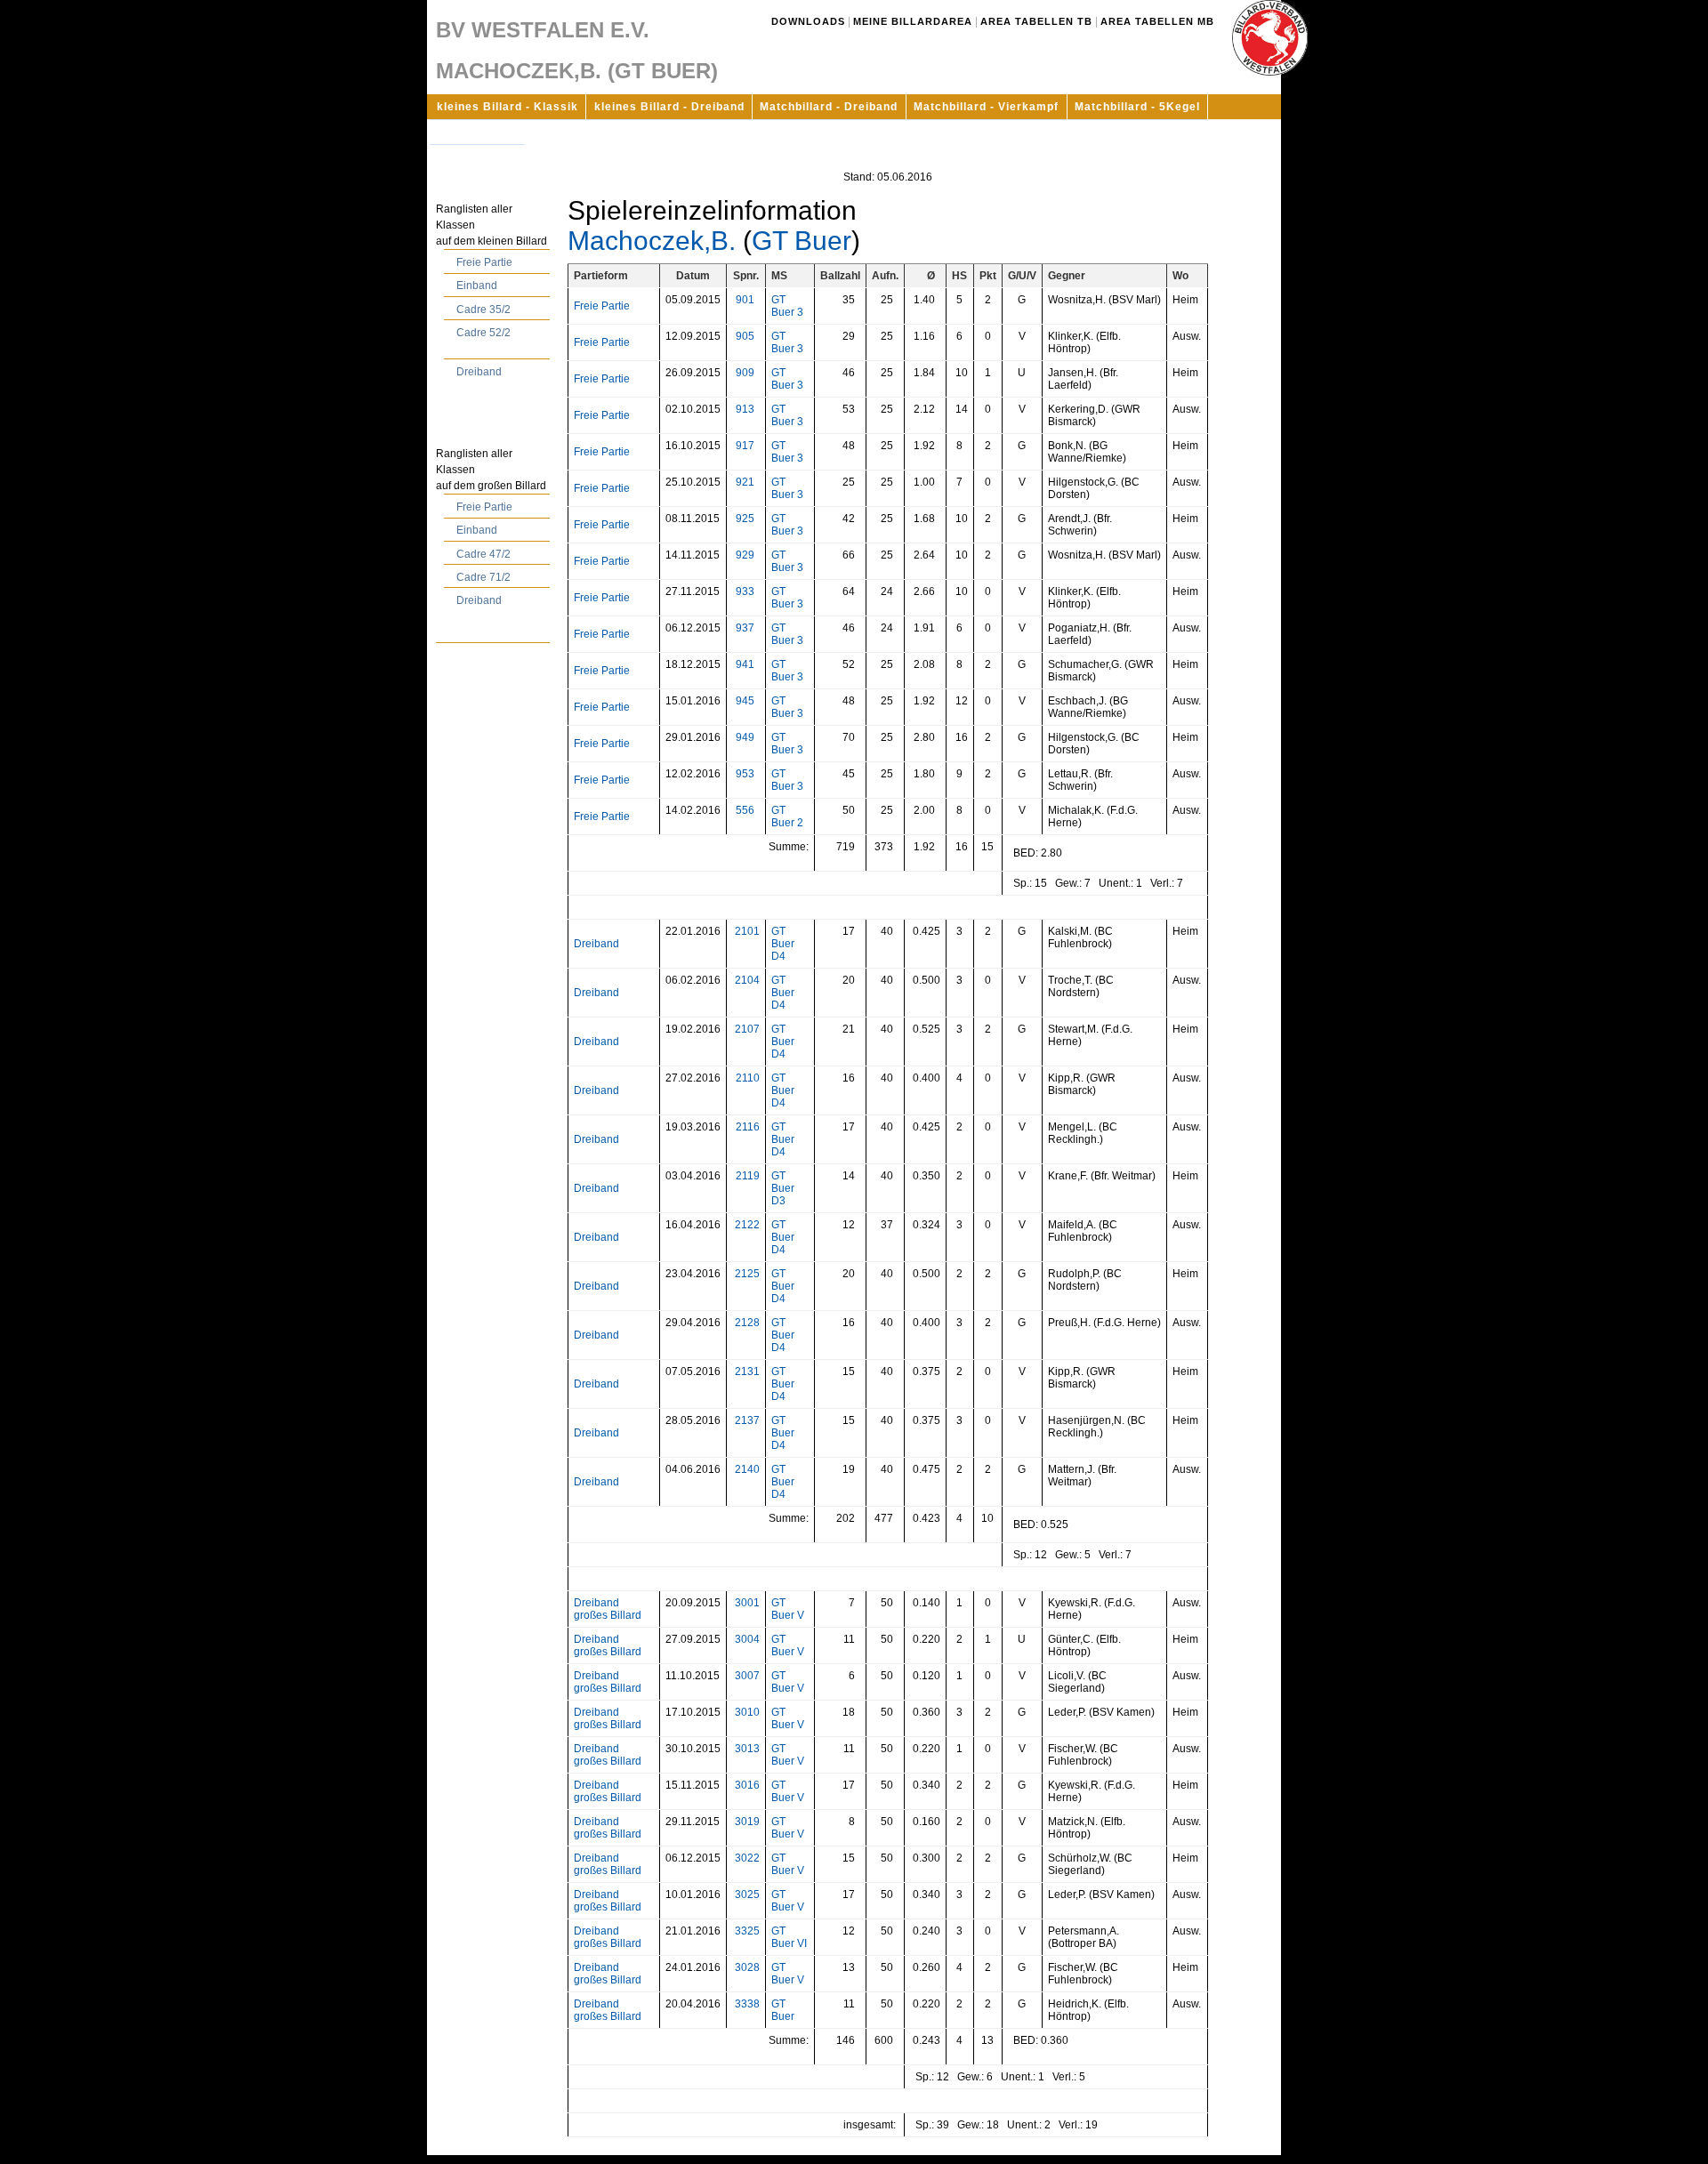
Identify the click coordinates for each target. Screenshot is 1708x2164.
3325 (747, 1931)
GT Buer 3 (787, 306)
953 (745, 774)
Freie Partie (484, 262)
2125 (747, 1274)
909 (745, 373)
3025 (747, 1895)
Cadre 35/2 (483, 310)
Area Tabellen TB (1036, 21)
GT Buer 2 (787, 817)
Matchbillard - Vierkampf (986, 107)
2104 (747, 980)
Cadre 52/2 (483, 333)
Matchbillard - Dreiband (829, 107)
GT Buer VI (789, 1937)
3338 (747, 2004)
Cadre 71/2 (483, 577)
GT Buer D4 (783, 944)
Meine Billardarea (913, 21)
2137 (747, 1420)
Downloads (808, 21)
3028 (747, 1967)
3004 (747, 1639)
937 (745, 628)
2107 (747, 1029)
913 (745, 409)
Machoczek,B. (652, 241)
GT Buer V (788, 1609)
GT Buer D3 (783, 1188)
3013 (747, 1749)
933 (745, 591)
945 (745, 701)
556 (745, 810)
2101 (747, 931)
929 (745, 555)
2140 (747, 1469)
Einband (477, 286)
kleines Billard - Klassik (508, 107)
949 (745, 737)
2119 (748, 1176)
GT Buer (802, 241)
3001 (747, 1603)
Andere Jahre (477, 132)
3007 (747, 1676)
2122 (747, 1225)
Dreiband (479, 372)
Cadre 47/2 (483, 554)
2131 (747, 1372)
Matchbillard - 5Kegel (1137, 107)
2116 (748, 1127)
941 (745, 664)
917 (745, 446)
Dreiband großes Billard (608, 1609)
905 (745, 336)
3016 (747, 1785)
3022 (747, 1858)
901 (745, 300)
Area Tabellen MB (1157, 21)
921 (745, 482)
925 (745, 519)
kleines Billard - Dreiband (669, 107)
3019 (747, 1822)
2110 (748, 1078)
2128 (747, 1323)
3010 (747, 1712)
